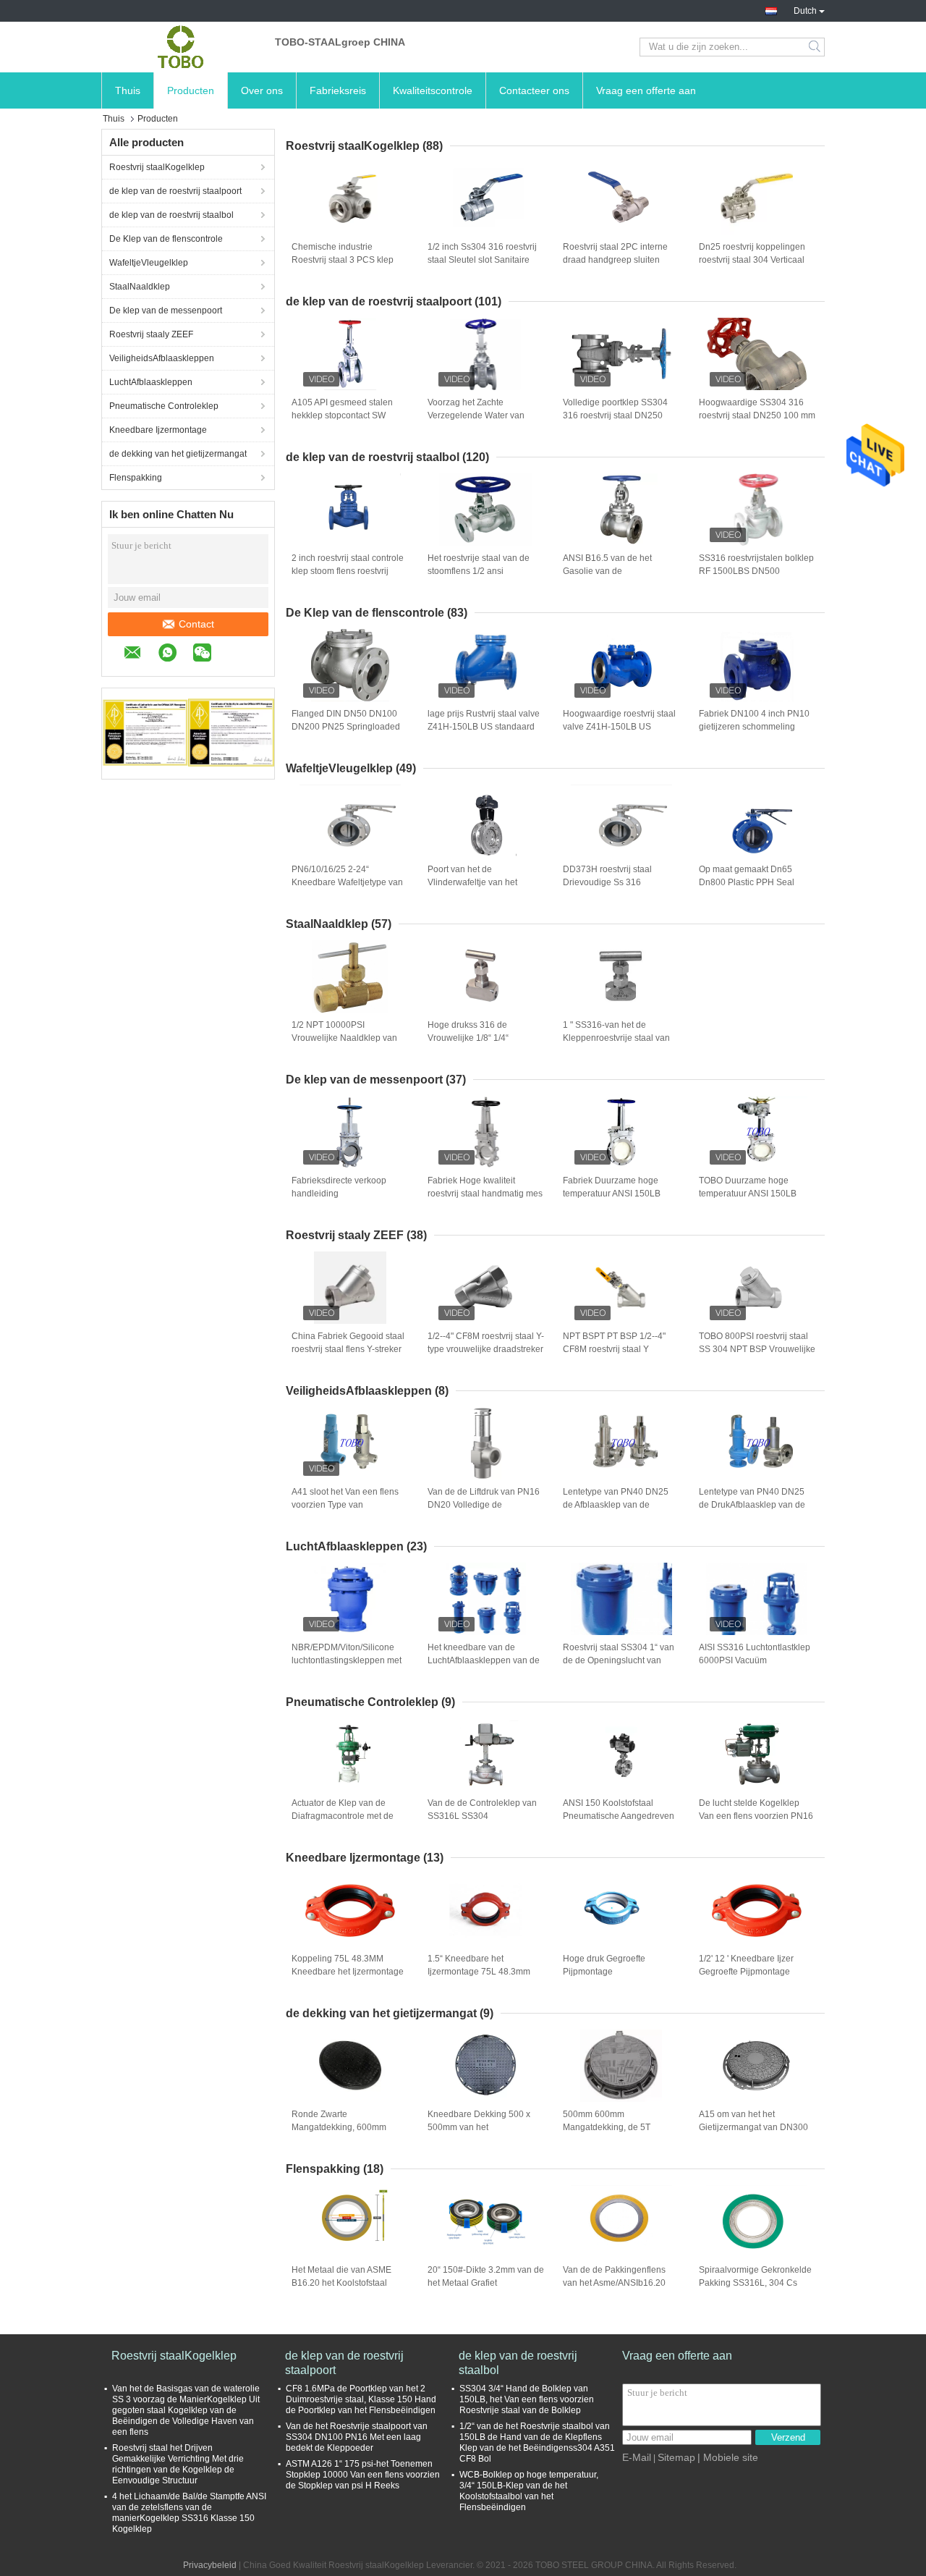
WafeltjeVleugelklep (149, 263)
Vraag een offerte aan (646, 90)
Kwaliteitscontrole (433, 90)
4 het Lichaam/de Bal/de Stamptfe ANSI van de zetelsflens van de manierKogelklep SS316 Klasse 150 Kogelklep (189, 2513)
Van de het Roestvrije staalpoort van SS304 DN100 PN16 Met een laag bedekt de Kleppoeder (357, 2437)
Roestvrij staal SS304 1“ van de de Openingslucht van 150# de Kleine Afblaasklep (619, 1660)
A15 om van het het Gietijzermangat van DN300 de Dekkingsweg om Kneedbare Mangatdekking (753, 2128)
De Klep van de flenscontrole (166, 239)
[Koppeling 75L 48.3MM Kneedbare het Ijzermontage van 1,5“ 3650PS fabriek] (350, 1910)
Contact (196, 624)
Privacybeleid (210, 2565)
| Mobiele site (728, 2457)
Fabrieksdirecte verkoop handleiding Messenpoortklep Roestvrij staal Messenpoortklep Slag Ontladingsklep (346, 1194)
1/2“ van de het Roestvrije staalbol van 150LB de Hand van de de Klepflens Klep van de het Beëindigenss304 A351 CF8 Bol (537, 2442)
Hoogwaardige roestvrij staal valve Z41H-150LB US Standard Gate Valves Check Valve (619, 727)
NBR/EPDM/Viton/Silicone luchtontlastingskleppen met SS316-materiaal (347, 1660)
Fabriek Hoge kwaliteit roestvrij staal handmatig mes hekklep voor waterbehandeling (485, 1194)
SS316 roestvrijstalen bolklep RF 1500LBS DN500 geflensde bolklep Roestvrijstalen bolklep (756, 572)
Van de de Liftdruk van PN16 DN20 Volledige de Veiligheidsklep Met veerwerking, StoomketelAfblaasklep (484, 1506)
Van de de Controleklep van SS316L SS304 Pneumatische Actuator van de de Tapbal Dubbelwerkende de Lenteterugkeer (482, 1817)
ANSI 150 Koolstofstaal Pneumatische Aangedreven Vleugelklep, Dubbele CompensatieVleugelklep (619, 1817)
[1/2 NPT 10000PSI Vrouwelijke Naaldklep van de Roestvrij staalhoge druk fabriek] (350, 976)
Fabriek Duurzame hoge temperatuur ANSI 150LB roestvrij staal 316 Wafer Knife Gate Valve (612, 1194)
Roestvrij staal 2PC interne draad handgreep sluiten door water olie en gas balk (616, 260)
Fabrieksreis (338, 90)
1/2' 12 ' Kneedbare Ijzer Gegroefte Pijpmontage (746, 1965)
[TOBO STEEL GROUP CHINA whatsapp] (175, 655)
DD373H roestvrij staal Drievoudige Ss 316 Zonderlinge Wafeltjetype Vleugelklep (612, 883)
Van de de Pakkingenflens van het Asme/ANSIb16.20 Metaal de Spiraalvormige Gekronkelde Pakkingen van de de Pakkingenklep (619, 2284)
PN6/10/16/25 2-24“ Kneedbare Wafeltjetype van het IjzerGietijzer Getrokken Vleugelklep (347, 883)
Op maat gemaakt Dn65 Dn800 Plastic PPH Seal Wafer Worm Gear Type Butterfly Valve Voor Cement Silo (753, 883)
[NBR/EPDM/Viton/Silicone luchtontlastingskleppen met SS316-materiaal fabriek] (350, 1599)
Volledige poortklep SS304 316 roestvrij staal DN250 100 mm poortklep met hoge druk (618, 416)
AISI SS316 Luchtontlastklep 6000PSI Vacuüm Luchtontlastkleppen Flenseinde (755, 1661)
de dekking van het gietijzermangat (178, 454)
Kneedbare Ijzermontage (158, 430)
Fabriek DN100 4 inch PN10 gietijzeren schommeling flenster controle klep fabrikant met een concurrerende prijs (754, 727)
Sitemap (676, 2457)
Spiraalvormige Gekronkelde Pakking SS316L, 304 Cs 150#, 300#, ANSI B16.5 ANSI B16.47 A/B (757, 2284)
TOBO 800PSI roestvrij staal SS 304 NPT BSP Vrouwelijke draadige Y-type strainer (757, 1349)
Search (816, 47)
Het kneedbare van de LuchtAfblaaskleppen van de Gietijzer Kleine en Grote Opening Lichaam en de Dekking (484, 1661)
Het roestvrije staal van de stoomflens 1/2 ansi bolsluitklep (479, 571)
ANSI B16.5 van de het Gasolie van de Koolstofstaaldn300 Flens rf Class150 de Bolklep (616, 572)
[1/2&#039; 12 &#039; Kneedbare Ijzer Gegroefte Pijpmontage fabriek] (757, 1910)
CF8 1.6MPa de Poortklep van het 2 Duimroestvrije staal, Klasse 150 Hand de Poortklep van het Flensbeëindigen (361, 2399)
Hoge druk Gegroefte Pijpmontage (604, 1965)
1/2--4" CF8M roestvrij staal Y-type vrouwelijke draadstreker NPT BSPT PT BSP (486, 1349)
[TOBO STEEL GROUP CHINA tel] (235, 654)
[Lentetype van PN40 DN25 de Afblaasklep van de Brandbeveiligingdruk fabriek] (621, 1443)
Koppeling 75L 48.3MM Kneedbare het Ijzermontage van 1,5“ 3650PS (348, 1972)
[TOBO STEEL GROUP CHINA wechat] (209, 655)
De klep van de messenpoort (166, 311)
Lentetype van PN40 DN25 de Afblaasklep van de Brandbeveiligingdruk (616, 1505)
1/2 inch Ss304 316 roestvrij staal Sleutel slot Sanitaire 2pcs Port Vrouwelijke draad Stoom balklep (483, 261)
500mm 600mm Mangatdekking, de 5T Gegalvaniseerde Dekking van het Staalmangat (614, 2128)
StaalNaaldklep (140, 287)
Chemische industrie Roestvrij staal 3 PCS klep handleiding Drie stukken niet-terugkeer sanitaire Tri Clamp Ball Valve (343, 261)
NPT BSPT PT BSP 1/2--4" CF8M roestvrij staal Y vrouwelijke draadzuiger (614, 1349)
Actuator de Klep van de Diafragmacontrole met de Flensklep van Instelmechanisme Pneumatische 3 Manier (343, 1817)
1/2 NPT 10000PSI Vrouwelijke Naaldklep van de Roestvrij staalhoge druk (345, 1038)
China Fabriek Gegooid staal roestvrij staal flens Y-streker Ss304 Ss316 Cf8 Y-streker (348, 1349)
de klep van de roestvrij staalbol (171, 215)
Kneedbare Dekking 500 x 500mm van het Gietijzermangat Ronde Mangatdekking (479, 2128)
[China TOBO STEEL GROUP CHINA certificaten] (145, 732)
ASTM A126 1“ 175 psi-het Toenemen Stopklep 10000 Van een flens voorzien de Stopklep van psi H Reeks (363, 2475)
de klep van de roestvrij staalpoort (175, 191)
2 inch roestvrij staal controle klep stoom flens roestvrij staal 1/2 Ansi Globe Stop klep (348, 572)
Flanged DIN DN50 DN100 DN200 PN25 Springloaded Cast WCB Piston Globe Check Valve (346, 727)
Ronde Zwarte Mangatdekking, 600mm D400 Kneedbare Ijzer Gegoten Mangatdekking (340, 2128)
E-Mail (637, 2457)
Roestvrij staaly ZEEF (151, 334)
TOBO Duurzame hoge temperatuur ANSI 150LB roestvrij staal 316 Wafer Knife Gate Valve (748, 1194)
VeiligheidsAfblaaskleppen (162, 358)
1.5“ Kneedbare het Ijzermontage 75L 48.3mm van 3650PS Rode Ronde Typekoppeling (479, 1972)
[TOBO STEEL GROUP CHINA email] (140, 655)
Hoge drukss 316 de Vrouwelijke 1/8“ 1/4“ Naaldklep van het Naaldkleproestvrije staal (476, 1039)
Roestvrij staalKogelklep (157, 167)
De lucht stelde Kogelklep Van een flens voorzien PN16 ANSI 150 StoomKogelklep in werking (756, 1817)
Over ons (262, 90)
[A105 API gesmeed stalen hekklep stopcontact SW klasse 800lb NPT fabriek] (350, 354)
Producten (191, 90)
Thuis (128, 90)
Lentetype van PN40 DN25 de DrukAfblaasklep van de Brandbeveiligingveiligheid (752, 1505)
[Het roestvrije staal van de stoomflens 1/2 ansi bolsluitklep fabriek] (485, 510)
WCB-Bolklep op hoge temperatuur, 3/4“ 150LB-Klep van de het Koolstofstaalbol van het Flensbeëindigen (529, 2491)
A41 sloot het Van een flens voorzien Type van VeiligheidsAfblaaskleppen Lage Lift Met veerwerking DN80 (345, 1506)
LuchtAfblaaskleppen (151, 382)
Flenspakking (136, 478)
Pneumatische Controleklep (164, 406)
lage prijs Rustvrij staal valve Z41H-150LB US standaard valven (484, 727)
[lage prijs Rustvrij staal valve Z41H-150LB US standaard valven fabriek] (485, 665)
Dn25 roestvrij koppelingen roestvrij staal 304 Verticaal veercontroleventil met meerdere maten (752, 261)
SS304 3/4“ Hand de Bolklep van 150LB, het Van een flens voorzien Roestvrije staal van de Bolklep (527, 2399)
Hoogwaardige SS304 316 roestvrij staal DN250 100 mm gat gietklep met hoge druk (757, 415)
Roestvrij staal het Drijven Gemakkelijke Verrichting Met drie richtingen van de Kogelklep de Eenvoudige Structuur (178, 2464)
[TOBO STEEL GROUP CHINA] (181, 47)
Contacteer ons (534, 90)
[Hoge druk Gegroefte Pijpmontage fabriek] (621, 1910)
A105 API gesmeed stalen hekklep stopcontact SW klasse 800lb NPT (342, 415)
